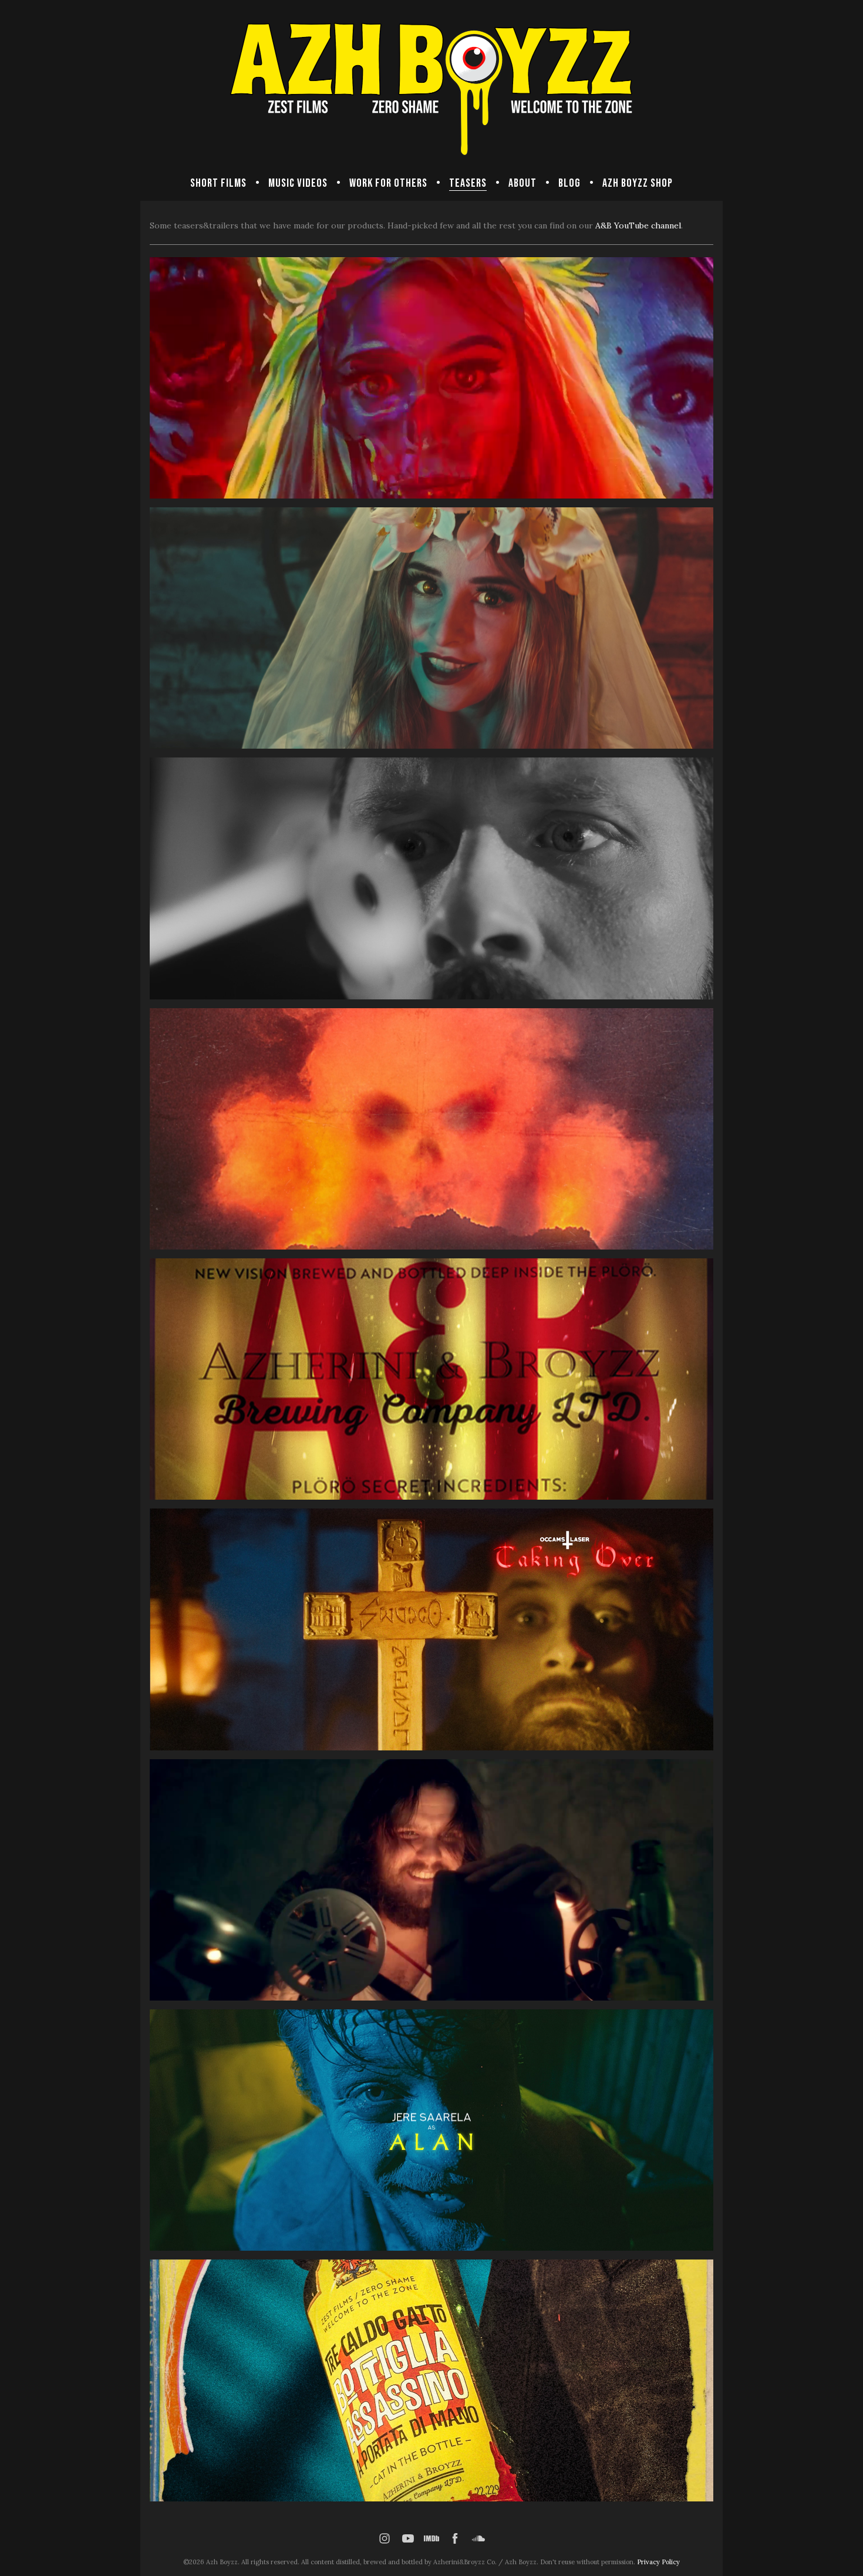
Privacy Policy (658, 2562)
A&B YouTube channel (638, 225)
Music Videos (298, 183)
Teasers (468, 183)
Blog (569, 183)
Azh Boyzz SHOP (638, 183)
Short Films (218, 183)
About (522, 183)
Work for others (388, 183)
